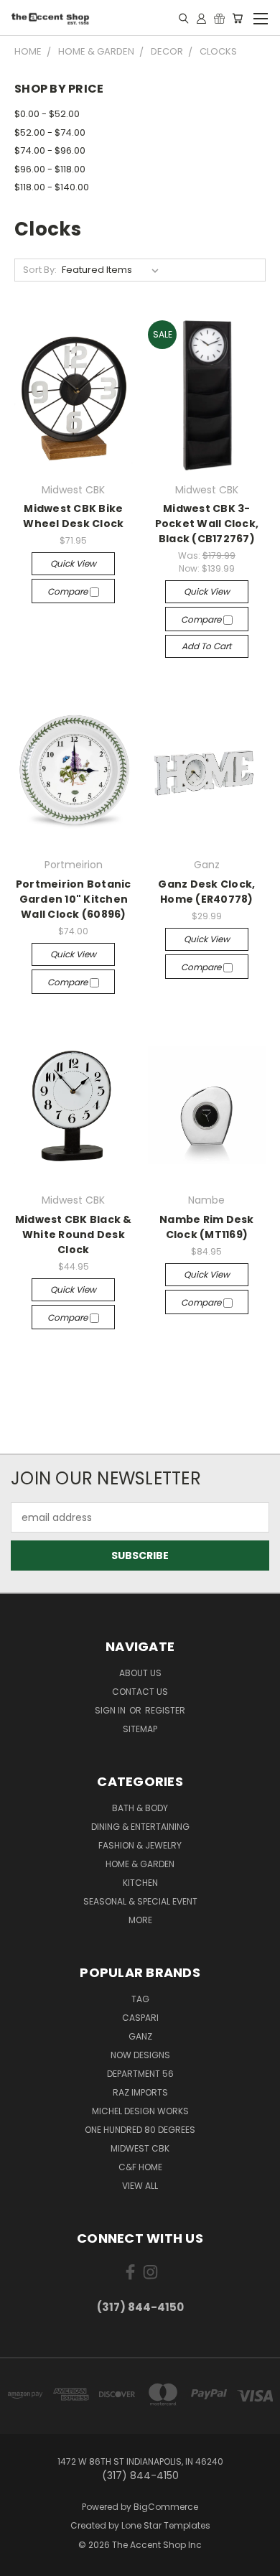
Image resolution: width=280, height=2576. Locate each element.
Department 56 (140, 2074)
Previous (22, 2562)
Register (165, 1710)
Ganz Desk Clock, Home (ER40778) (206, 892)
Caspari (140, 2018)
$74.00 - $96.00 (50, 150)
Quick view (73, 563)
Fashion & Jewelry (140, 1845)
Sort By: (40, 270)
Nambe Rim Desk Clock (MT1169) (207, 1227)
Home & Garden (140, 1864)
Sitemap (140, 1729)
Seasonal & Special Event (140, 1901)
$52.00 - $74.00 (50, 132)
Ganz (140, 2036)
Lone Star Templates (166, 2525)
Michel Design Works (140, 2111)
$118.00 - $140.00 (52, 187)
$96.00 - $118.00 (50, 169)
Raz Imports (140, 2092)
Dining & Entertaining (140, 1827)
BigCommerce (166, 2507)
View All (140, 2186)
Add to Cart (206, 646)
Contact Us (140, 1692)
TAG (140, 1999)
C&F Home (140, 2167)
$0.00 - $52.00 (47, 114)
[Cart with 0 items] (237, 18)
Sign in (111, 1710)
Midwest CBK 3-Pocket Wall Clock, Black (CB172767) (207, 524)
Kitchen (140, 1883)
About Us (140, 1673)
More (140, 1920)
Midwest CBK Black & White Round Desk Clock (74, 1234)
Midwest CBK (140, 2148)
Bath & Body (140, 1808)
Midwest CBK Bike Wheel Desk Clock (73, 516)
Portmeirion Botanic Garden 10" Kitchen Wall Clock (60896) (74, 899)
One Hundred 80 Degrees (140, 2130)
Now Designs (140, 2055)
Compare (69, 591)
